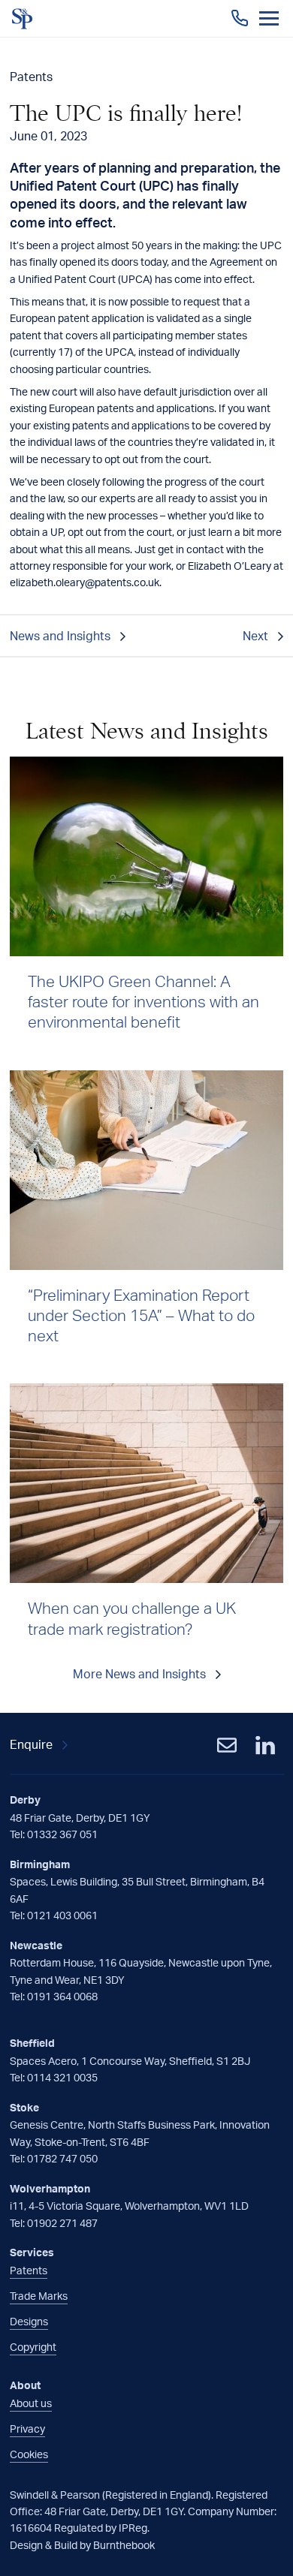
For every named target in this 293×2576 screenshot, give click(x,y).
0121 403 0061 (62, 1915)
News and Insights (60, 636)
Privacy (27, 2429)
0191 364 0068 (62, 1996)
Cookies (29, 2454)
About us (31, 2403)
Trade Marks (39, 2296)
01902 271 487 (62, 2223)
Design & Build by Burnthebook (82, 2545)
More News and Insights (139, 1674)
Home (23, 19)
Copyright (33, 2347)
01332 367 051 (62, 1834)
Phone (240, 18)
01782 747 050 (62, 2158)
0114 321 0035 (62, 2077)
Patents (29, 2270)
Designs (29, 2321)
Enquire (31, 1744)
